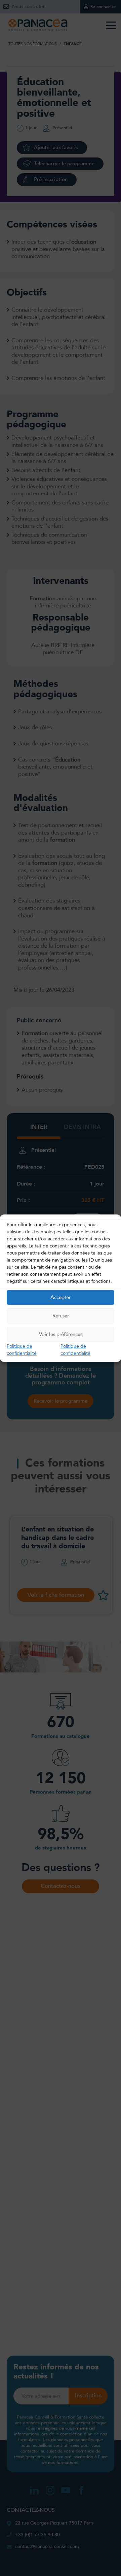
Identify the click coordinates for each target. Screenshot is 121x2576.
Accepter (61, 1297)
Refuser (61, 1316)
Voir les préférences (61, 1334)
